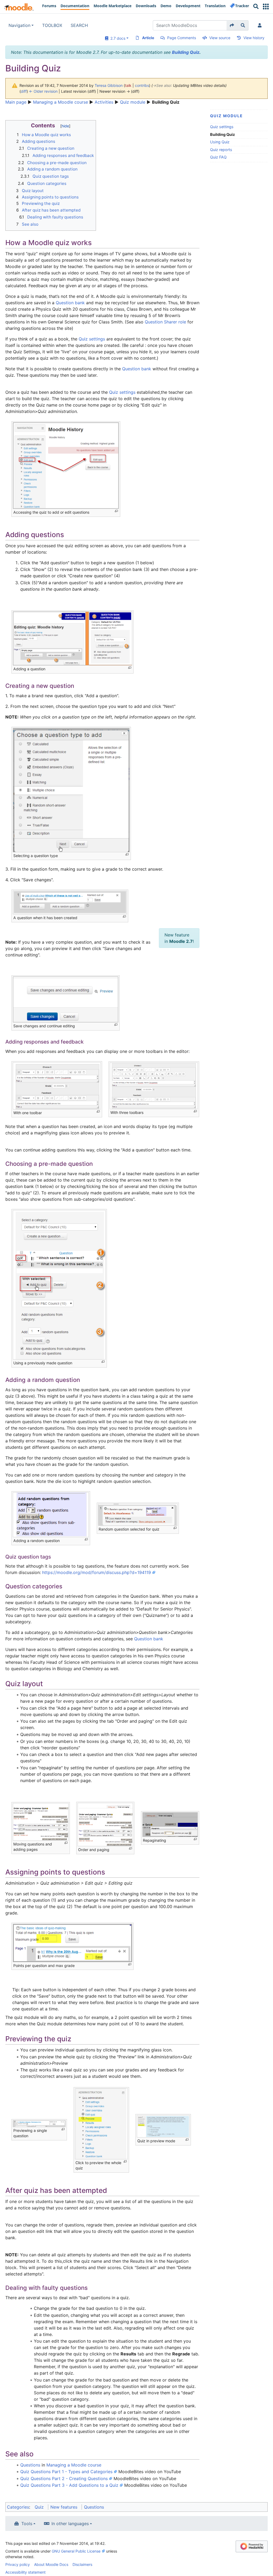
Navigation (19, 25)
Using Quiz (220, 142)
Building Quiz (186, 52)
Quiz (39, 2507)
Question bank (70, 303)
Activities (104, 102)
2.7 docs (117, 38)
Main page (16, 102)
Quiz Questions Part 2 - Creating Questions (64, 2478)
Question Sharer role (165, 322)
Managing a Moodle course (61, 102)
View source (220, 38)
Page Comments (182, 38)
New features (64, 2507)
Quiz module (133, 102)
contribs (142, 85)
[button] (266, 7)
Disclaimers (82, 2564)
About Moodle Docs (51, 2564)
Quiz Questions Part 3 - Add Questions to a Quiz (69, 2485)
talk (128, 85)
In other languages (70, 2524)
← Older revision (43, 91)
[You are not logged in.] (261, 25)
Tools (27, 2524)
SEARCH (79, 25)
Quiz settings (222, 127)
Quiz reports (221, 150)
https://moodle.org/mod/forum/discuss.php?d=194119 (97, 1572)
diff (24, 91)
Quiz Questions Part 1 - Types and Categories (66, 2472)
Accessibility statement (25, 2572)
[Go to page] (232, 25)
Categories (18, 2507)
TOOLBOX (52, 25)
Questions (30, 2465)
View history (254, 38)
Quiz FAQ (218, 157)
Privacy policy (18, 2564)
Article (148, 38)
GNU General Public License (76, 2551)
